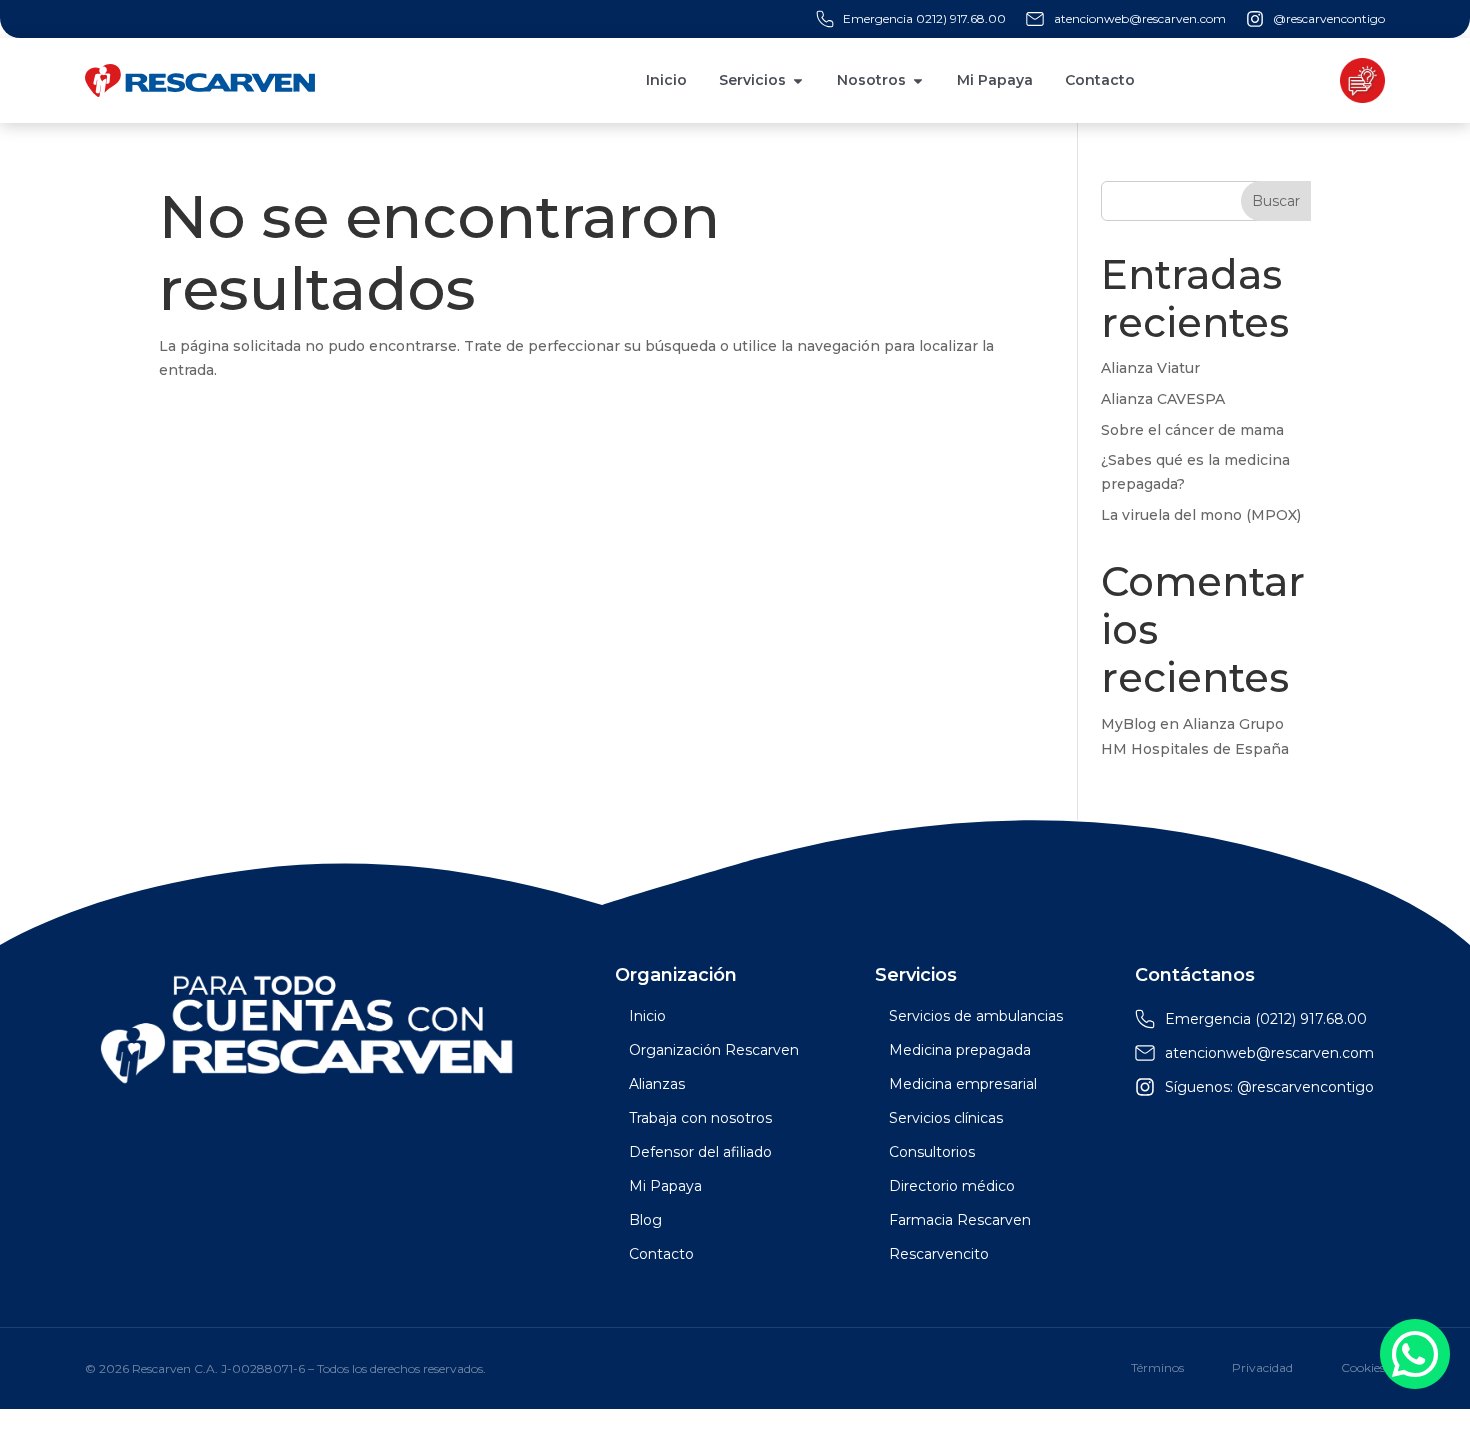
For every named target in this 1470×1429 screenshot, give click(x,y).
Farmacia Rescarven (960, 1220)
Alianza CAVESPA (1163, 399)
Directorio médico (952, 1186)
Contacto (661, 1254)
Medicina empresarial (963, 1084)
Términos (1157, 1367)
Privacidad (1262, 1367)
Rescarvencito (939, 1254)
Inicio (647, 1016)
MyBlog (1128, 724)
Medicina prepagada (960, 1050)
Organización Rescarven (714, 1050)
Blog (645, 1220)
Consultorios (932, 1152)
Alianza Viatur (1150, 368)
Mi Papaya (665, 1186)
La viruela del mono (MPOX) (1201, 515)
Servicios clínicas (946, 1118)
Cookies (1363, 1367)
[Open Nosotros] (918, 80)
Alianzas (657, 1084)
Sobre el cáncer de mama (1192, 430)
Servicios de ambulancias (976, 1016)
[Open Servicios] (798, 80)
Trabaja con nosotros (700, 1118)
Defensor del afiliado (700, 1152)
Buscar (1276, 201)
